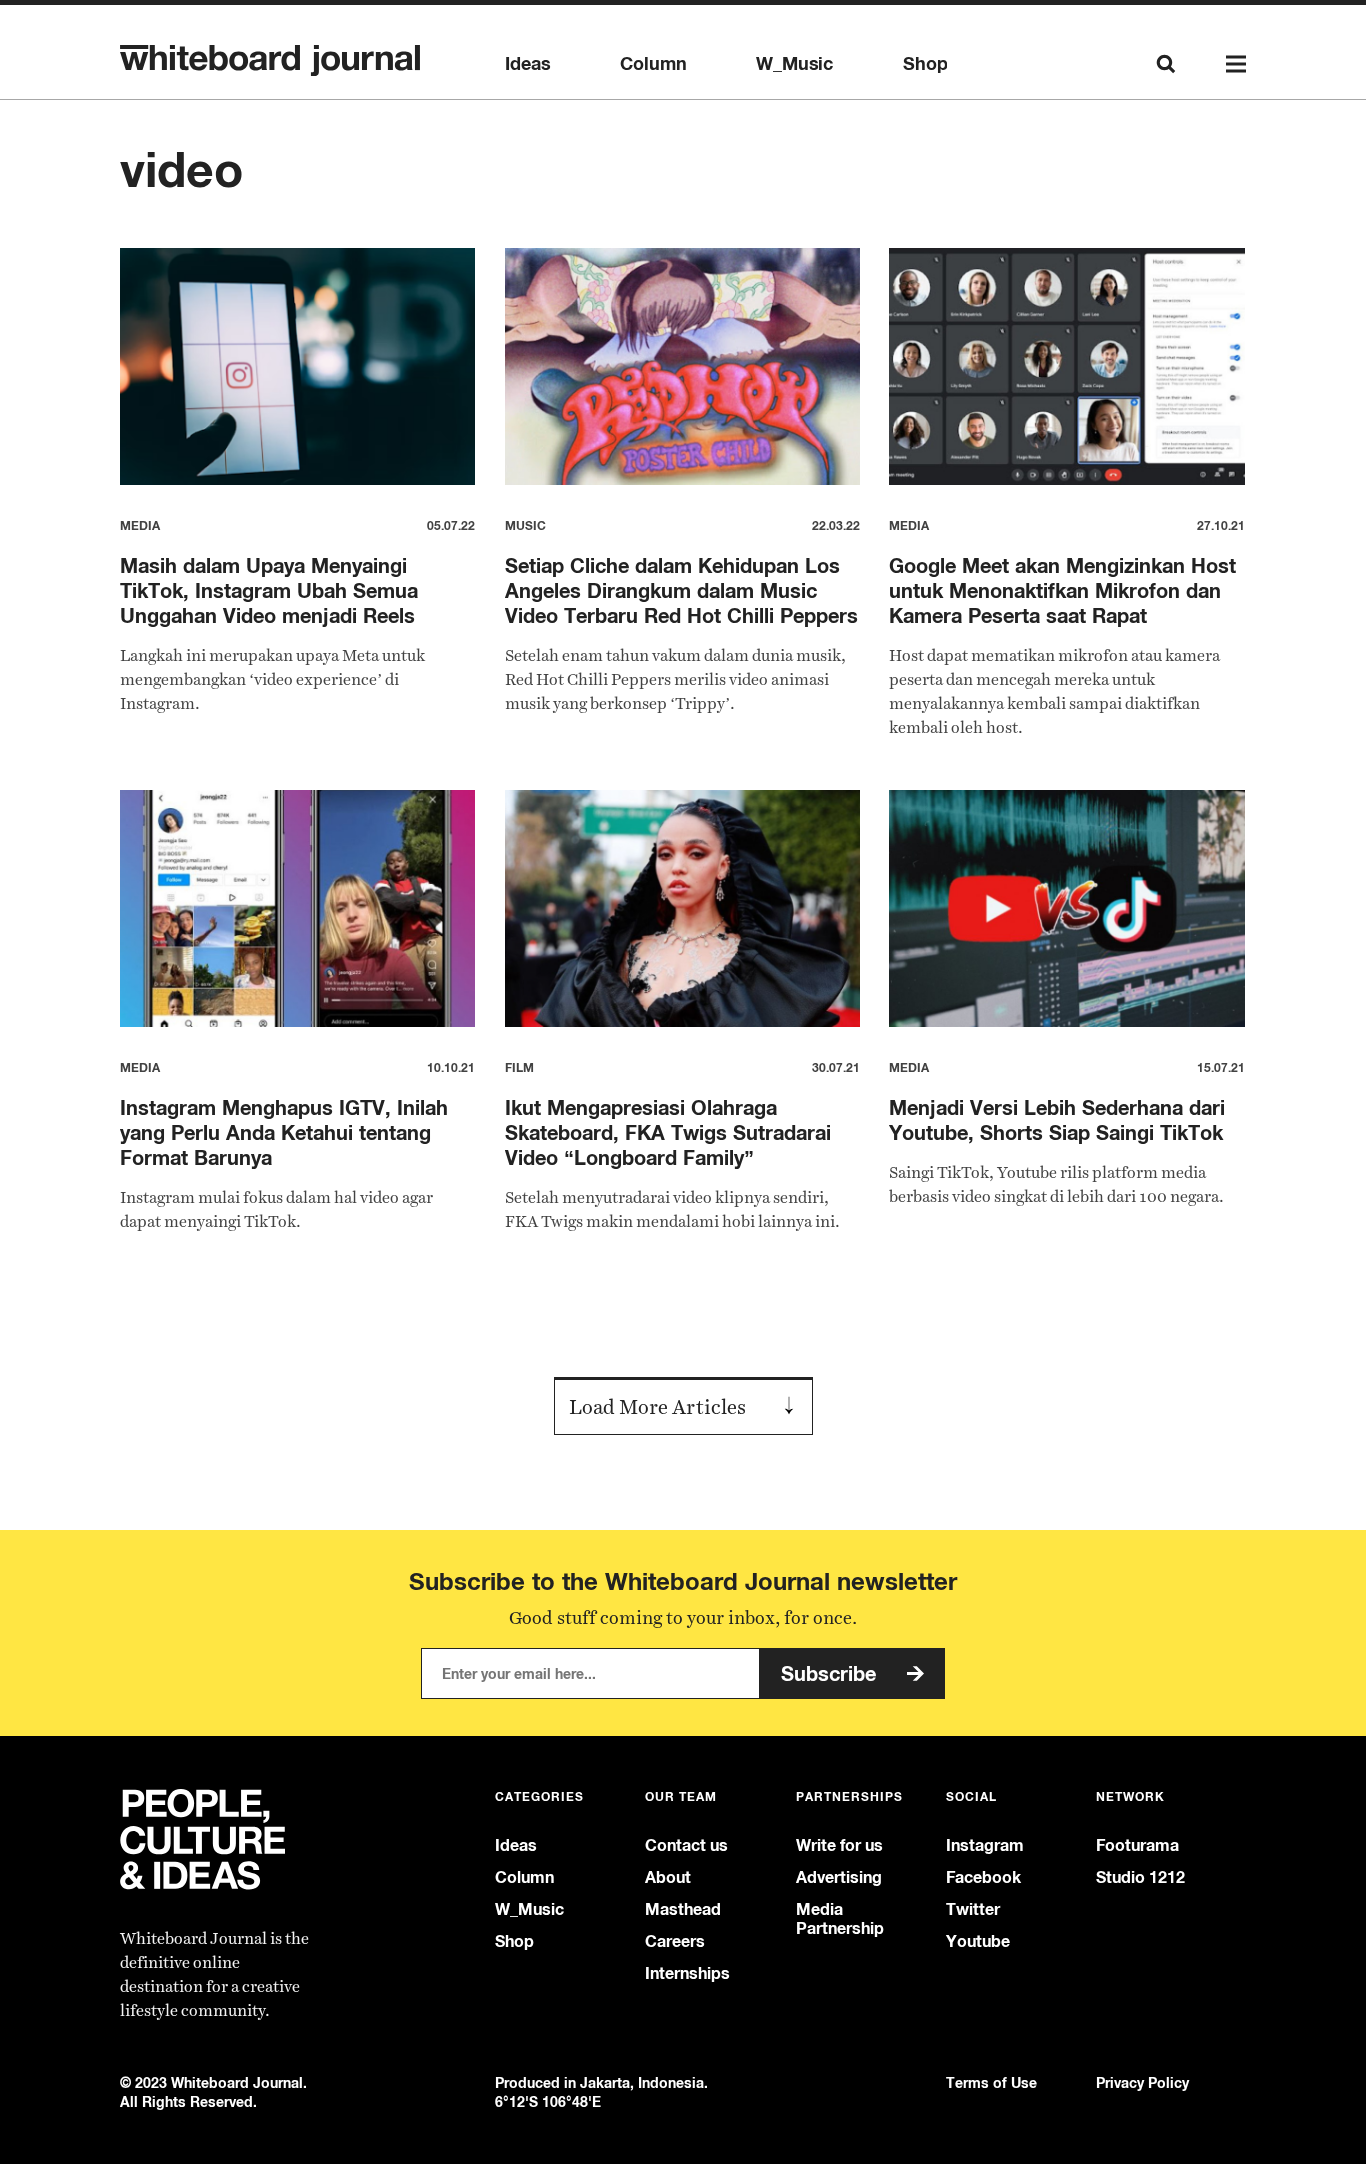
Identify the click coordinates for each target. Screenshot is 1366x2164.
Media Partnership (840, 1919)
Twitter (973, 1909)
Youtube (978, 1941)
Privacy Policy (1142, 2082)
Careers (675, 1941)
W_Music (794, 64)
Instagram (985, 1845)
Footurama (1137, 1845)
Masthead (683, 1909)
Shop (925, 64)
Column (653, 64)
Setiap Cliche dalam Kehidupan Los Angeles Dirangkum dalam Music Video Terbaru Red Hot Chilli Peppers (681, 590)
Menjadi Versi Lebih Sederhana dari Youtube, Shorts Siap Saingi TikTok (1057, 1120)
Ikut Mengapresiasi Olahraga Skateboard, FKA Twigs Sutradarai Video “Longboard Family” (668, 1132)
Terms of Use (991, 2082)
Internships (687, 1973)
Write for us (839, 1845)
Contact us (686, 1845)
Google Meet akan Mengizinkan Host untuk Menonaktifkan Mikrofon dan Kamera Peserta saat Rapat (1062, 590)
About (668, 1877)
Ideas (527, 64)
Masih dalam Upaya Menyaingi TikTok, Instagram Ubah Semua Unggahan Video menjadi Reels (269, 590)
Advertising (839, 1877)
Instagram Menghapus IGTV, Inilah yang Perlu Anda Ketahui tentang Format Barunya (284, 1132)
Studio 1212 (1140, 1877)
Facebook (983, 1877)
